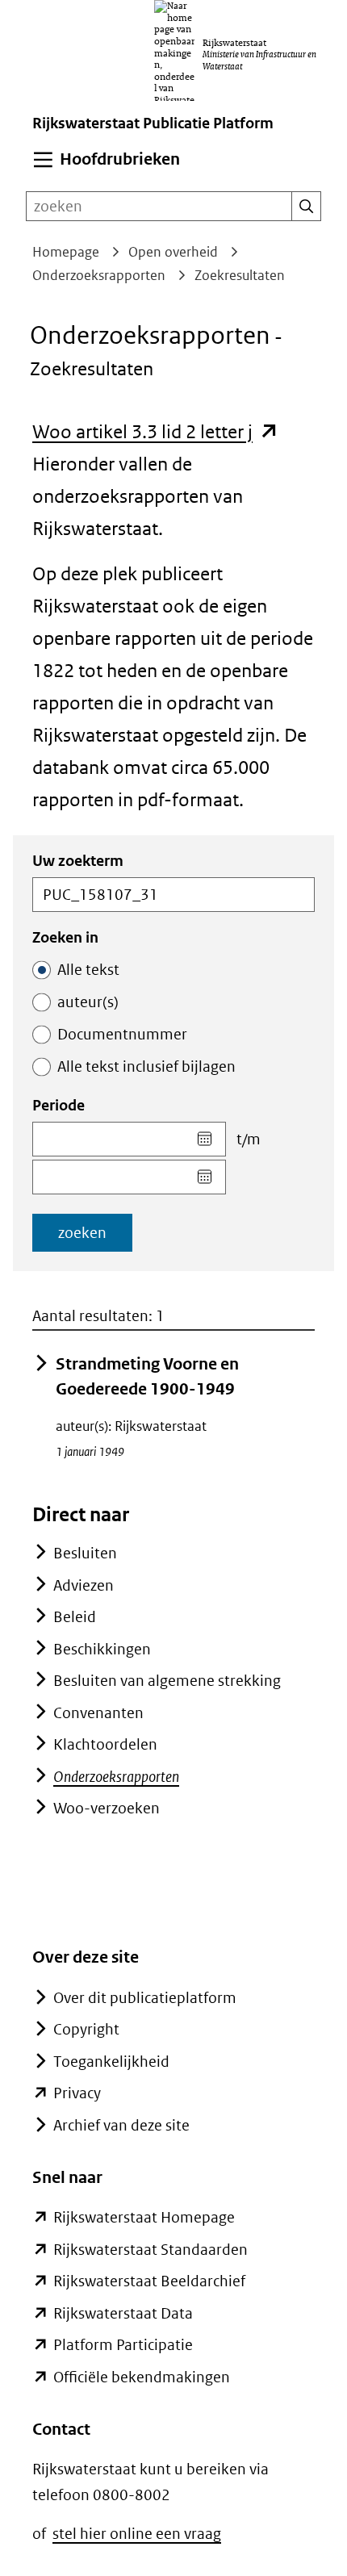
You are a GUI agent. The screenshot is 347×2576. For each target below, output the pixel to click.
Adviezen (84, 1585)
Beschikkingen (102, 1649)
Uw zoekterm (78, 861)
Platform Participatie (123, 2345)
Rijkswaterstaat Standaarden (151, 2250)
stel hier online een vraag (137, 2534)
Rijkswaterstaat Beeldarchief (149, 2281)
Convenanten (98, 1713)
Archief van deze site (121, 2125)
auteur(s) (88, 1002)
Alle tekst (88, 970)
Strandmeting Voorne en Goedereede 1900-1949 (147, 1377)
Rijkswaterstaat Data (123, 2313)
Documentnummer (122, 1034)
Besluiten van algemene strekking (167, 1681)
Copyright (86, 2029)
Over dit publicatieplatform (145, 1998)
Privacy (77, 2093)
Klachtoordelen (105, 1744)
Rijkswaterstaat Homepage (144, 2217)
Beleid (75, 1617)
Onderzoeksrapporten (116, 1777)
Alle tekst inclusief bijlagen (146, 1066)
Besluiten (85, 1553)
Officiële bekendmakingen (142, 2377)
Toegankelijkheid (111, 2062)
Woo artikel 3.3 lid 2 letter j (156, 431)
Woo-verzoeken (107, 1808)
